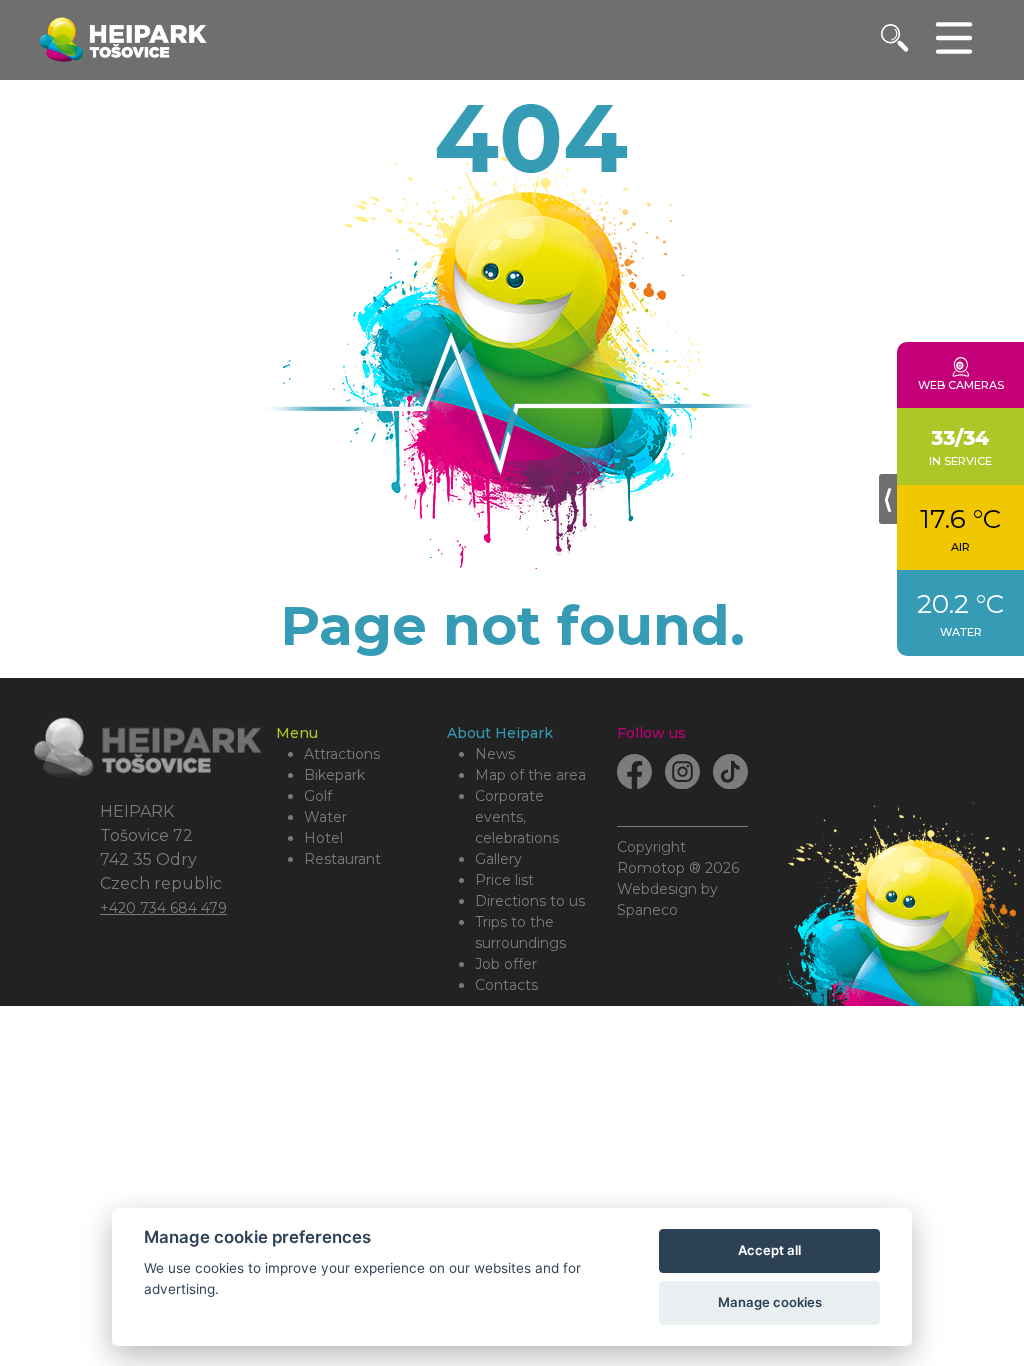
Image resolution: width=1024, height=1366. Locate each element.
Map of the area (530, 775)
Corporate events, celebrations (517, 817)
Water (325, 817)
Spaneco (647, 910)
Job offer (506, 964)
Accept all (769, 1250)
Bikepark (334, 775)
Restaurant (342, 859)
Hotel (323, 838)
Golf (318, 796)
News (495, 754)
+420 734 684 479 (163, 908)
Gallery (498, 859)
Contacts (506, 985)
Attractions (342, 754)
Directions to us (530, 901)
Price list (504, 880)
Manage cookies (770, 1302)
